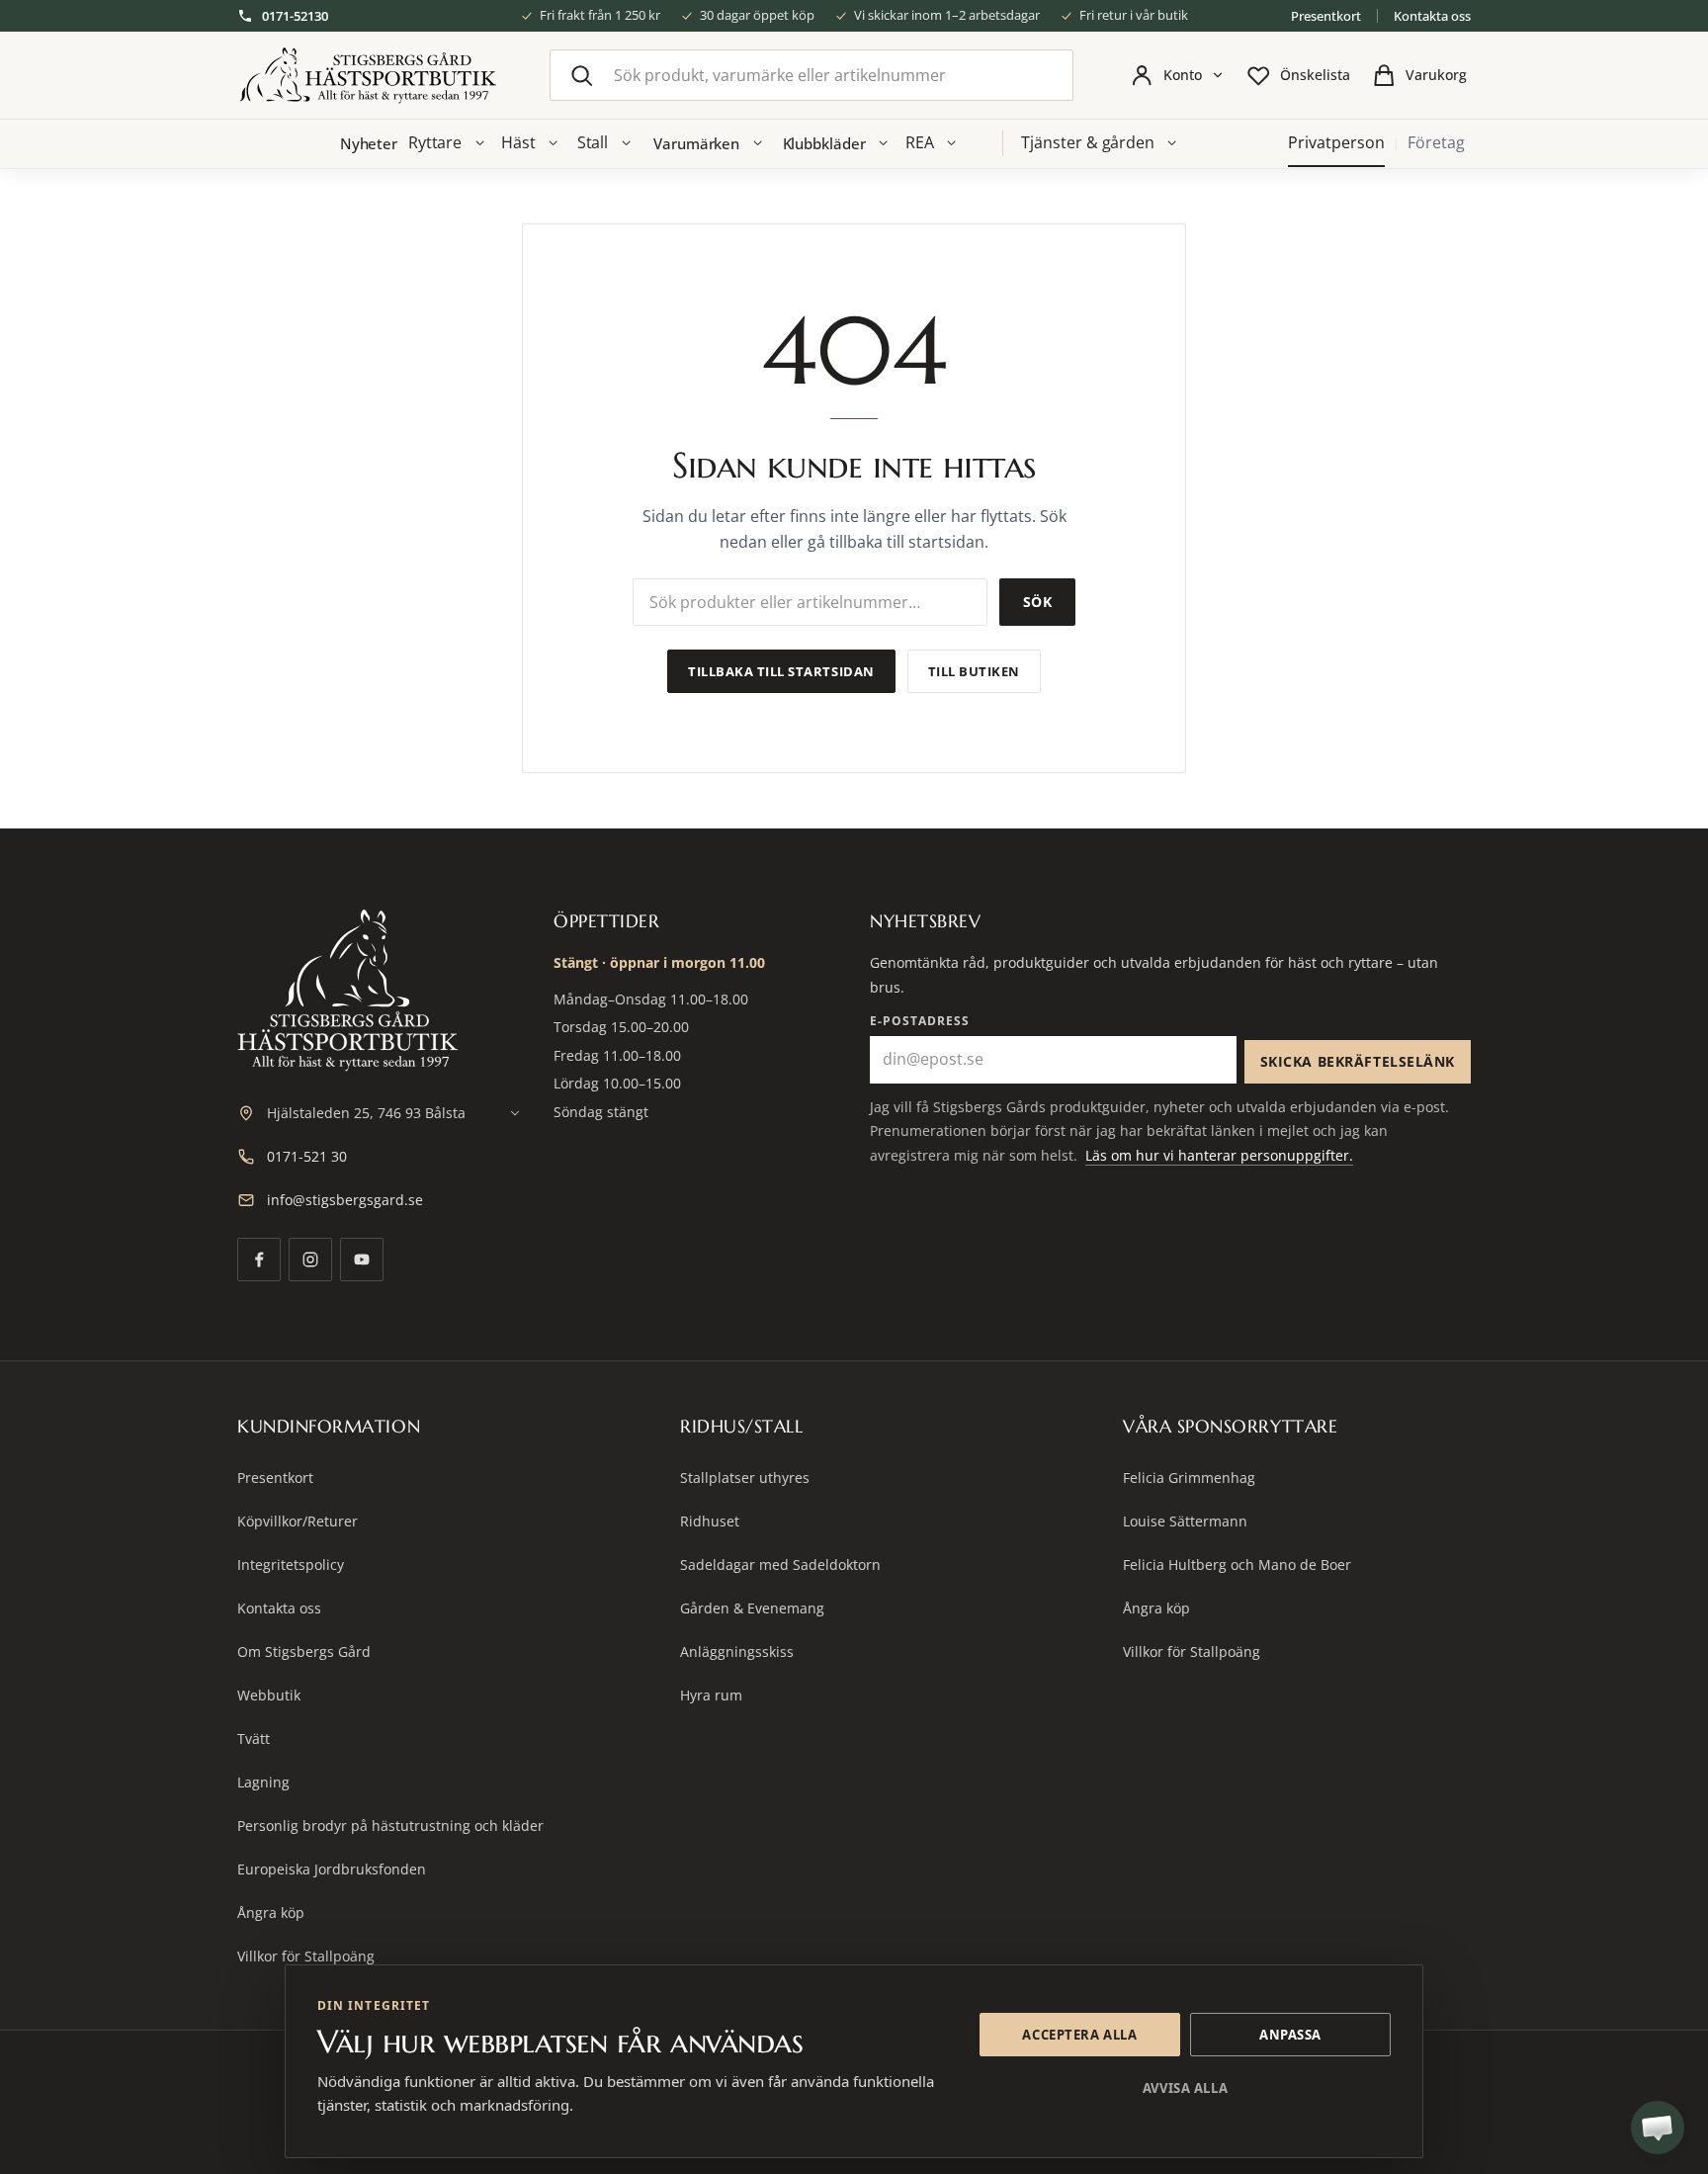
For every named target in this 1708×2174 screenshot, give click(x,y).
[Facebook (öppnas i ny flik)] (259, 1260)
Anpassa (1290, 2035)
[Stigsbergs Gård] (368, 76)
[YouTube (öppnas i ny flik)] (362, 1260)
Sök (1037, 602)
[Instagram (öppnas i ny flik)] (310, 1260)
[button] (1658, 2128)
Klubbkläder (824, 143)
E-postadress (920, 1021)
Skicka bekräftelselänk (1358, 1061)
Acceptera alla (1079, 2035)
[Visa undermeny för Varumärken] (757, 143)
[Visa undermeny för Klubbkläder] (884, 143)
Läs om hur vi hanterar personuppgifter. (1219, 1155)
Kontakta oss (1432, 16)
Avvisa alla (1185, 2088)
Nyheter (369, 143)
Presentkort (1326, 16)
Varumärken (696, 143)
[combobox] (811, 75)
